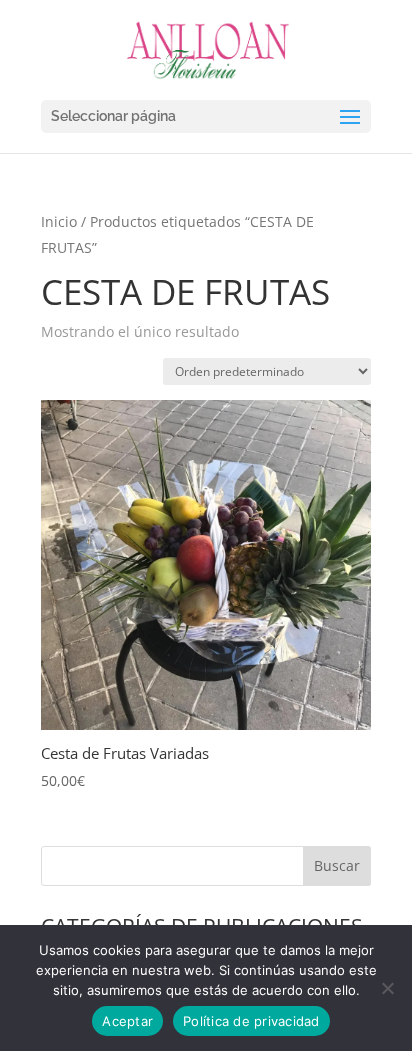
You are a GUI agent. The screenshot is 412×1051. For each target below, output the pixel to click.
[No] (387, 988)
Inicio (59, 221)
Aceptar (127, 1021)
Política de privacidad (251, 1021)
